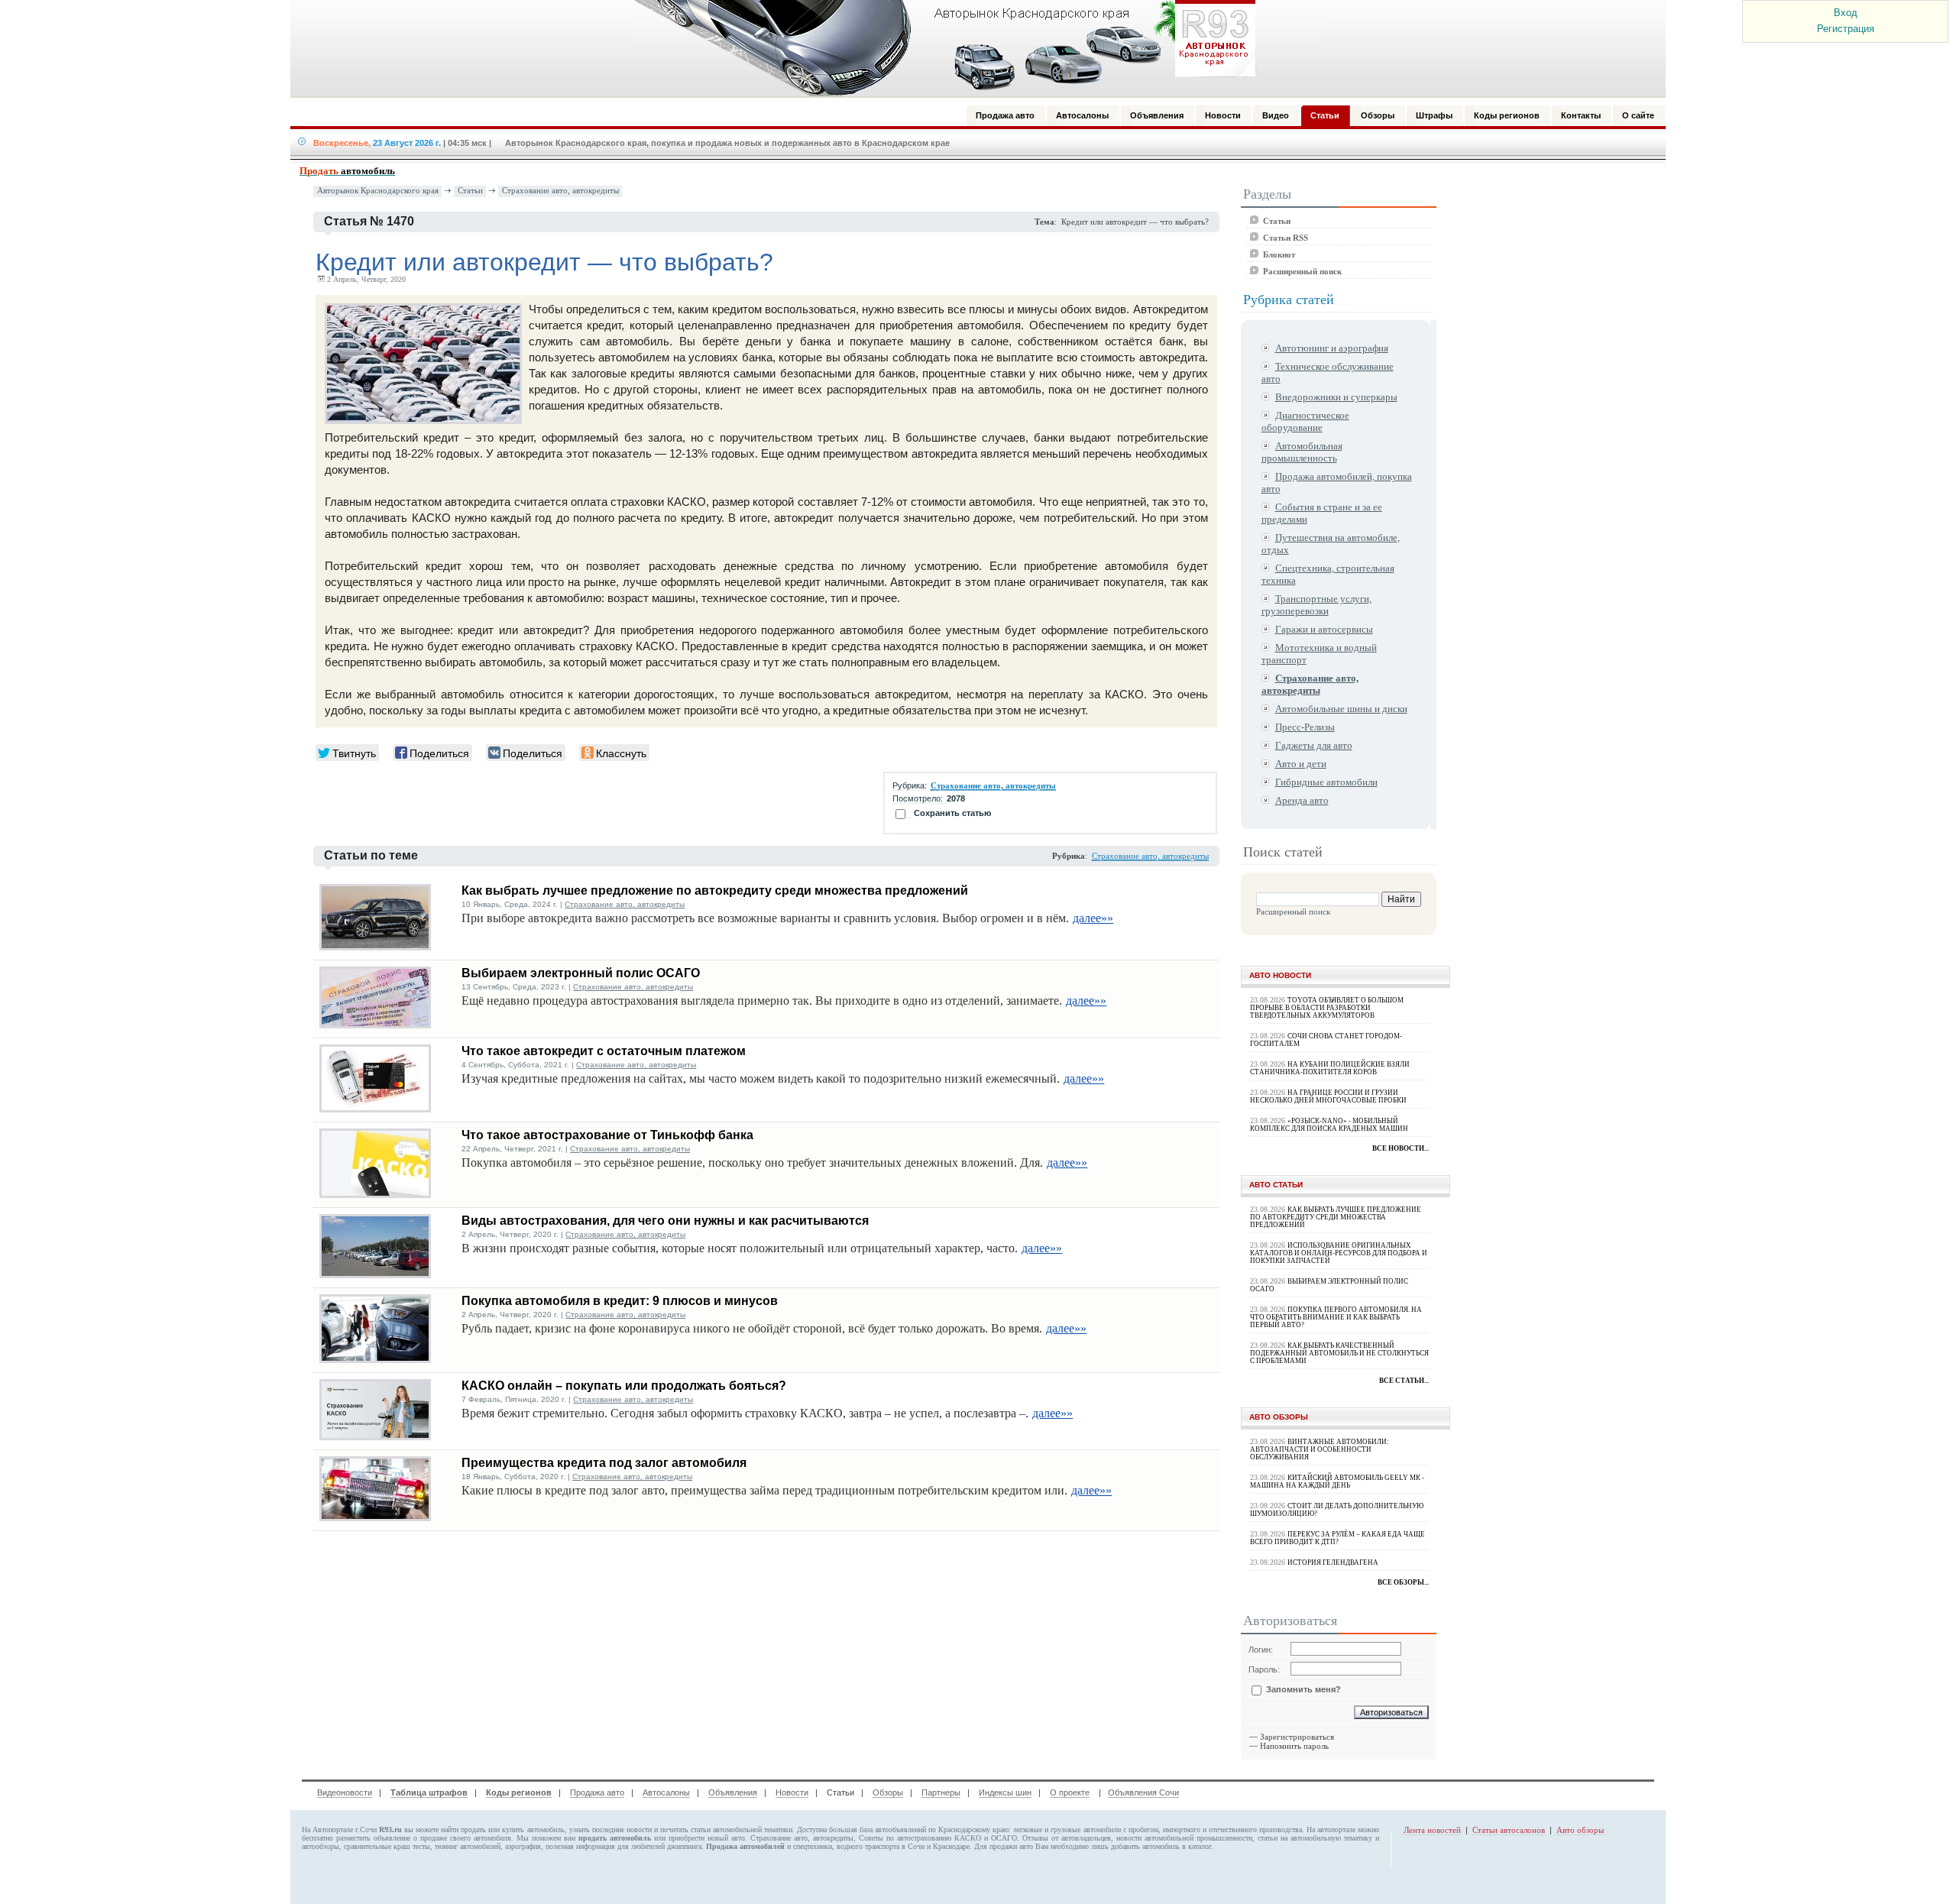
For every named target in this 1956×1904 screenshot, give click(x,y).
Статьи (470, 191)
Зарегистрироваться (1297, 1737)
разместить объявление (373, 1838)
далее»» (1093, 918)
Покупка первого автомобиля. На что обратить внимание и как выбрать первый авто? (1336, 1317)
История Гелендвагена (1333, 1562)
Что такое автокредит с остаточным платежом (604, 1051)
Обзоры (888, 1792)
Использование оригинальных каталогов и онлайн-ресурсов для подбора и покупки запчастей (1339, 1253)
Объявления (733, 1792)
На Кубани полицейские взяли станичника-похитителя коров (1330, 1068)
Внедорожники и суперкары (1336, 397)
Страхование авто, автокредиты (560, 191)
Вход (1846, 13)
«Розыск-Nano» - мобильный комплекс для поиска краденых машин (1329, 1125)
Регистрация (1846, 29)
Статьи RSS (1286, 238)
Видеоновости (345, 1792)
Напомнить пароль (1294, 1746)
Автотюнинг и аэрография (1332, 348)
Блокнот (1279, 254)
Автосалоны (666, 1792)
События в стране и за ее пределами (1322, 513)
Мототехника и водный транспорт (1319, 654)
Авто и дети (1301, 764)
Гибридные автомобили (1326, 782)
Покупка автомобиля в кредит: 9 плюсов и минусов (620, 1301)
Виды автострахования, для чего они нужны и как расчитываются (665, 1221)
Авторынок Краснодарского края (378, 191)
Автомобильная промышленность (1302, 452)
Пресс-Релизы (1305, 727)
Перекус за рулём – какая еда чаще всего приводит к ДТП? (1337, 1538)
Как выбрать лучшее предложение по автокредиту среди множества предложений (715, 890)
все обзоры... (1403, 1582)
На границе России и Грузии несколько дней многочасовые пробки (1328, 1096)
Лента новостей (1432, 1830)
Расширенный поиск (1302, 271)
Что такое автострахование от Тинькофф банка (607, 1135)
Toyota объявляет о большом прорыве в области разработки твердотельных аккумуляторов (1327, 1008)
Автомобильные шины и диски (1341, 709)
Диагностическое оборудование (1305, 421)
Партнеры (941, 1792)
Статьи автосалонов (1509, 1830)
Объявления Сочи (1143, 1792)
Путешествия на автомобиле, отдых (1331, 544)
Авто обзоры (1580, 1830)
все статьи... (1404, 1381)
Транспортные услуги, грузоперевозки (1316, 605)
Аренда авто (1302, 800)
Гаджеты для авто (1314, 745)
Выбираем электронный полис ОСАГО (581, 973)
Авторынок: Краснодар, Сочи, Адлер (940, 48)
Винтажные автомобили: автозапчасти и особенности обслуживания (1320, 1449)
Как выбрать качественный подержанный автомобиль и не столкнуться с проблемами (1339, 1353)
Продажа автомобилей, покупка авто (1337, 482)
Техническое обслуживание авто (1328, 372)
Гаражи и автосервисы (1324, 629)
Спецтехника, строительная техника (1328, 574)
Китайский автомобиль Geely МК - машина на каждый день (1337, 1481)
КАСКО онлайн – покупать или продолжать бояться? (624, 1386)
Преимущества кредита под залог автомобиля (604, 1463)
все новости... (1401, 1148)
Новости (792, 1792)
